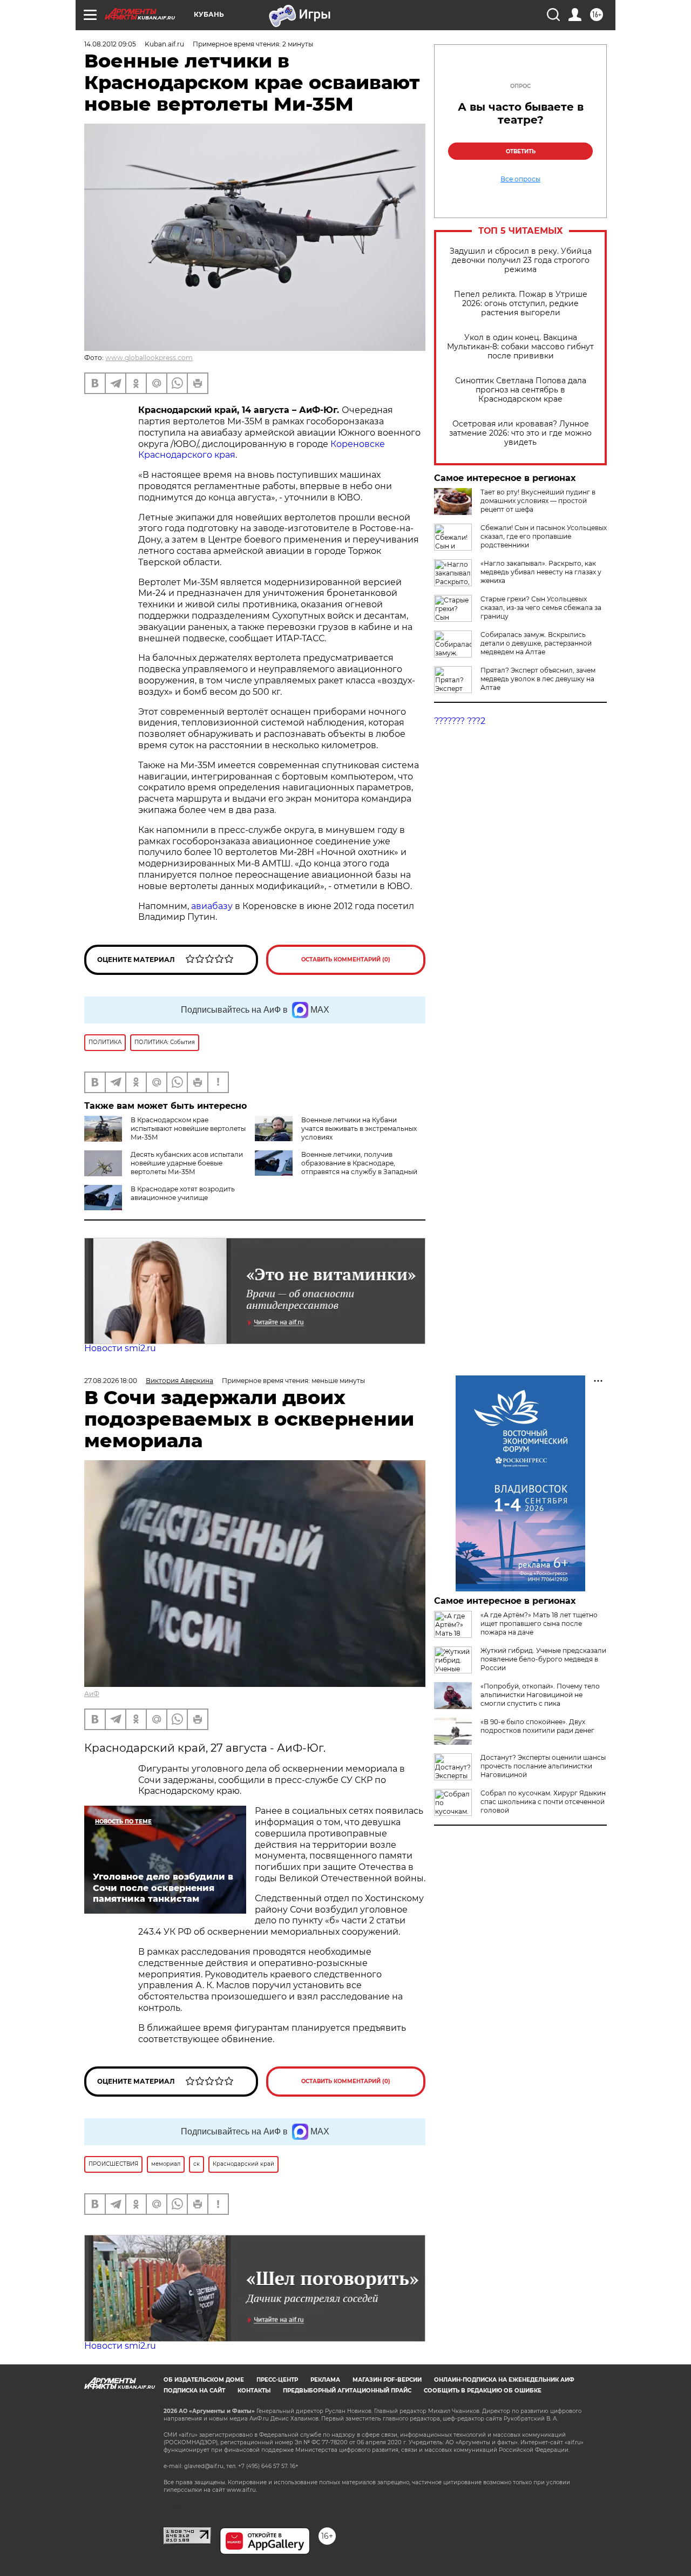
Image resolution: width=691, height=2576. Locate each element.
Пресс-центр (277, 2380)
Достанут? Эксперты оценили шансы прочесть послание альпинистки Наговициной (543, 1766)
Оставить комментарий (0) (346, 960)
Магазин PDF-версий (387, 2380)
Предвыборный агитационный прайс (347, 2391)
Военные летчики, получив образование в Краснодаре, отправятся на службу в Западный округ (336, 1167)
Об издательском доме (204, 2380)
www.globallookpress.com (149, 358)
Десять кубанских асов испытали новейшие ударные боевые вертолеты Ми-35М (187, 1163)
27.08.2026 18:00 (111, 1381)
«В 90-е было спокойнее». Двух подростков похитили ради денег (537, 1726)
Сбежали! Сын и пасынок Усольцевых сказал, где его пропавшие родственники (544, 536)
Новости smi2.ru (120, 1348)
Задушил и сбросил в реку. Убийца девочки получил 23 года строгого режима (521, 260)
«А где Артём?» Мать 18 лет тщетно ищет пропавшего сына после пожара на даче (539, 1623)
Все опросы (520, 179)
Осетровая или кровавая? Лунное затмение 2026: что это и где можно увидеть (520, 433)
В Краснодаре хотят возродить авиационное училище (183, 1193)
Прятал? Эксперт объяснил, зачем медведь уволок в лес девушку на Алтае (538, 679)
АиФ (92, 1694)
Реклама (325, 2380)
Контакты (254, 2391)
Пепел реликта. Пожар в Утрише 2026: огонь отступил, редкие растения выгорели (521, 304)
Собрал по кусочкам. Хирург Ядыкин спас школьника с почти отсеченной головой (543, 1802)
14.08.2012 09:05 (110, 44)
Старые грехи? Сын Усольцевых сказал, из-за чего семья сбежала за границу (541, 608)
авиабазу (213, 906)
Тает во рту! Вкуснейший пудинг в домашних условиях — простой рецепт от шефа (538, 501)
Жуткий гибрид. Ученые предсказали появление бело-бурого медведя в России (543, 1659)
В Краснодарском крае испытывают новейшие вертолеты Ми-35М (188, 1128)
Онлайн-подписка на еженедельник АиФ (504, 2380)
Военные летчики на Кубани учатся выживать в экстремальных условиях (359, 1128)
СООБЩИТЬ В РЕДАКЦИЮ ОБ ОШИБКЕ (483, 2391)
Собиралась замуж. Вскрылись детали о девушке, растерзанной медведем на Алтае (536, 643)
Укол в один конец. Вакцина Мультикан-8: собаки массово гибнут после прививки (520, 347)
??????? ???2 (460, 721)
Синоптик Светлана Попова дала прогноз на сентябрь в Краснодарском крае (521, 390)
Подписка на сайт (194, 2391)
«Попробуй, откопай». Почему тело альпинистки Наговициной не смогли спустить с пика (540, 1695)
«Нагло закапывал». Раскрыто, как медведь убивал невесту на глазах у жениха (541, 572)
